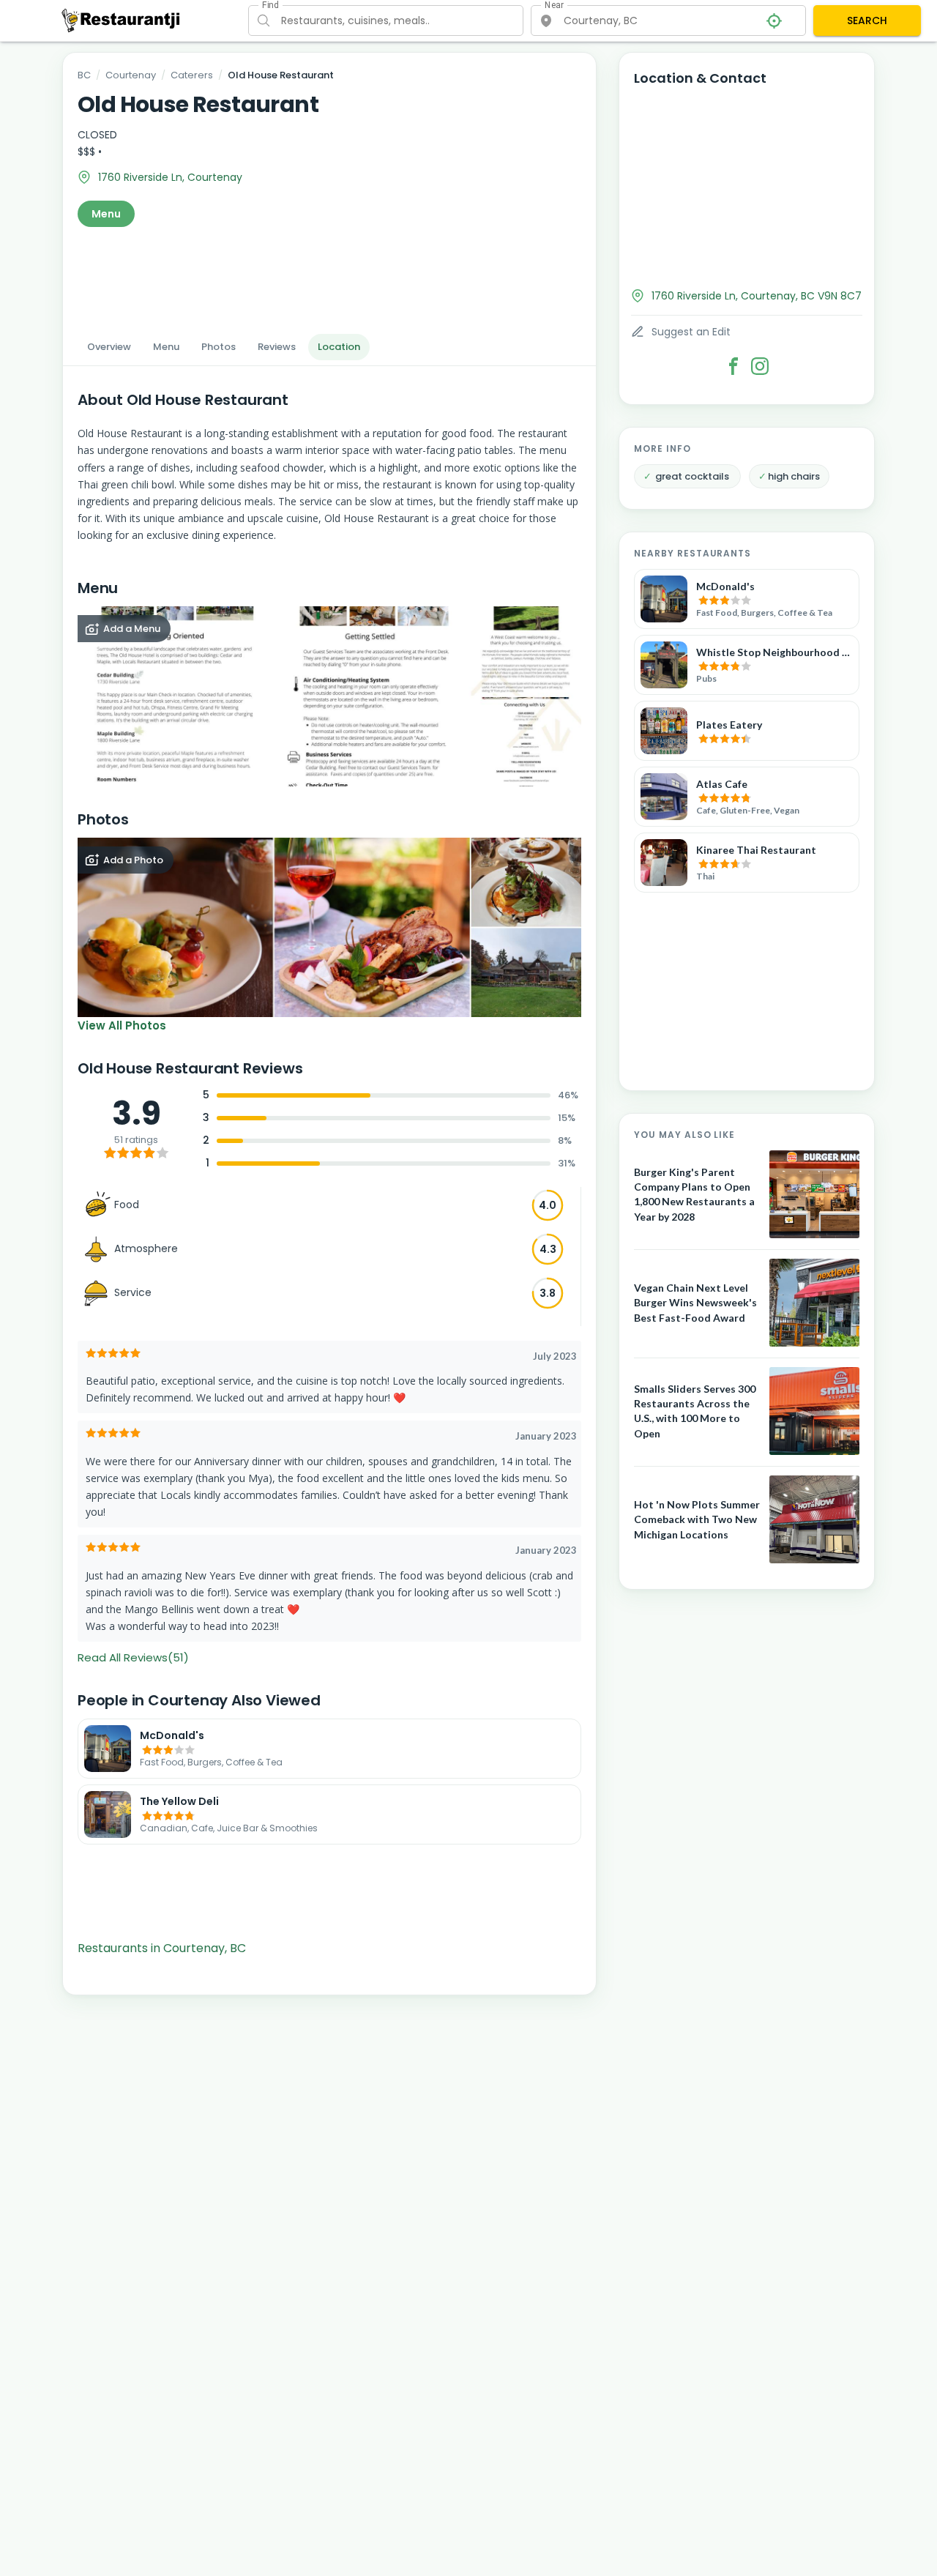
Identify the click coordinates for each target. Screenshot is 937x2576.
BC (84, 75)
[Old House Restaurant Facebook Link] (733, 366)
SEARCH (867, 21)
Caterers (192, 75)
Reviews (277, 347)
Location (339, 347)
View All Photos (122, 1025)
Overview (109, 347)
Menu (106, 214)
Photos (219, 347)
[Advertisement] (329, 276)
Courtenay (131, 75)
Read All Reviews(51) (133, 1657)
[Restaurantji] (121, 20)
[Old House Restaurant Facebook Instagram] (760, 366)
